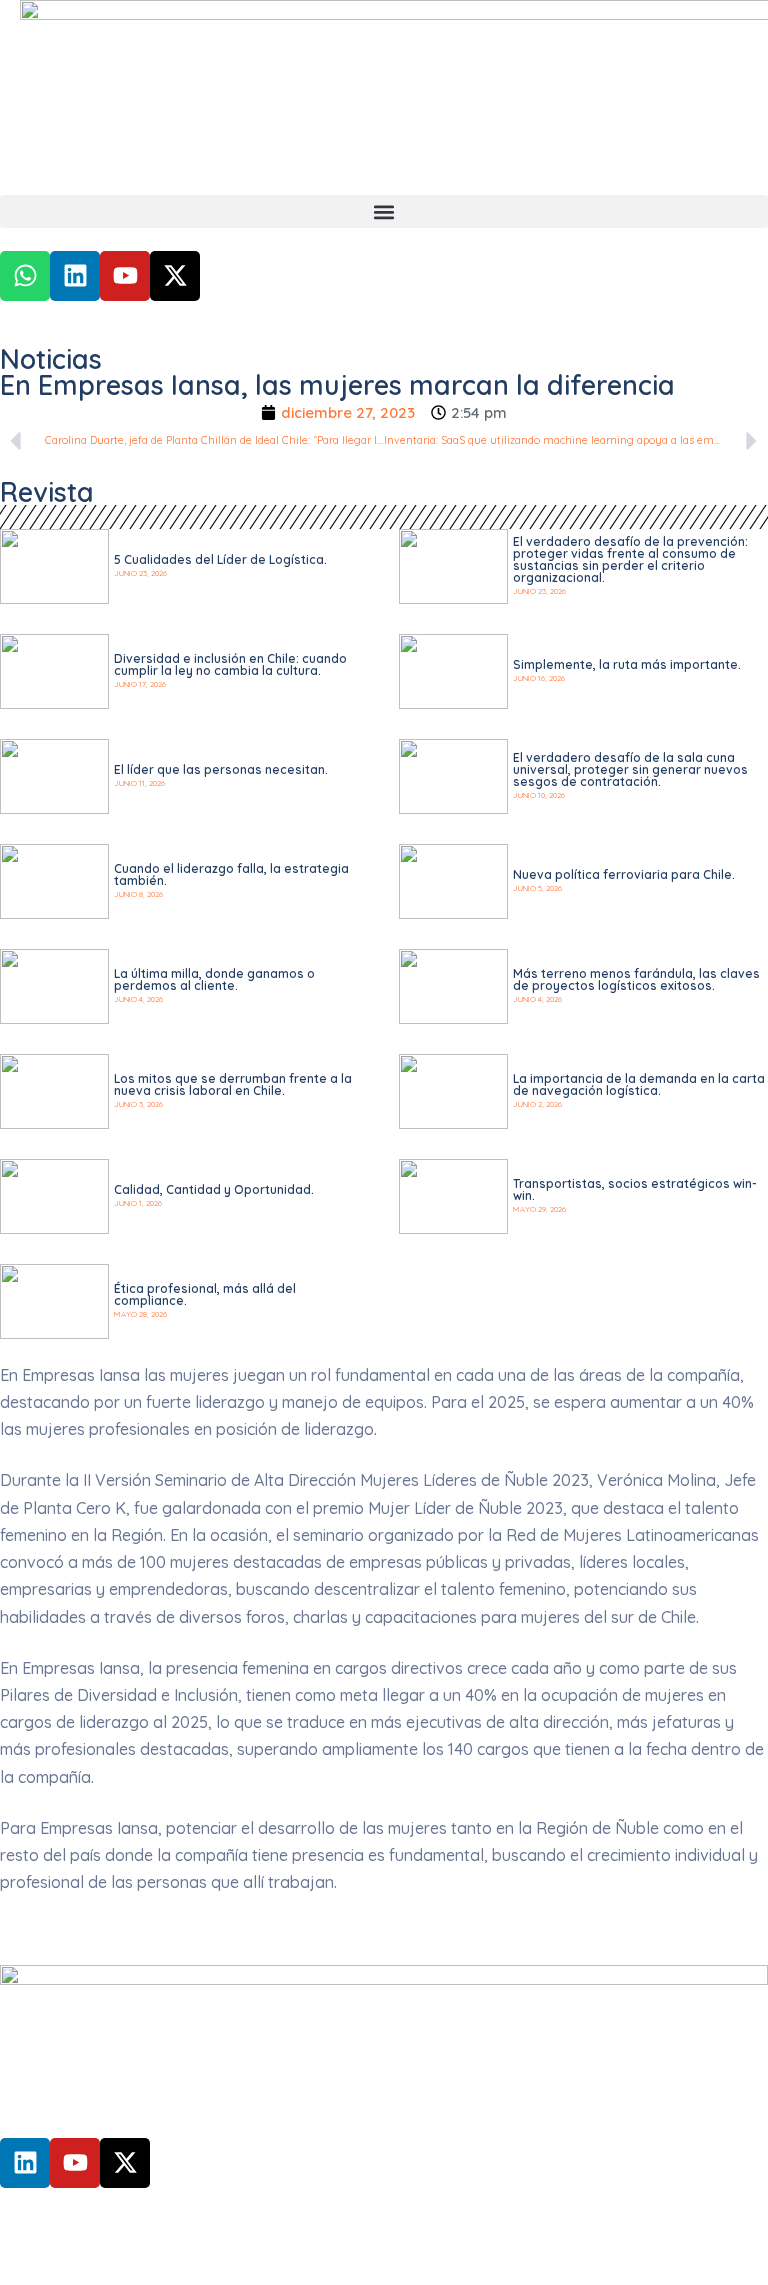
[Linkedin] (75, 276)
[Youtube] (125, 276)
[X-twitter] (175, 276)
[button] (384, 211)
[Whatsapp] (25, 276)
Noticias (51, 359)
